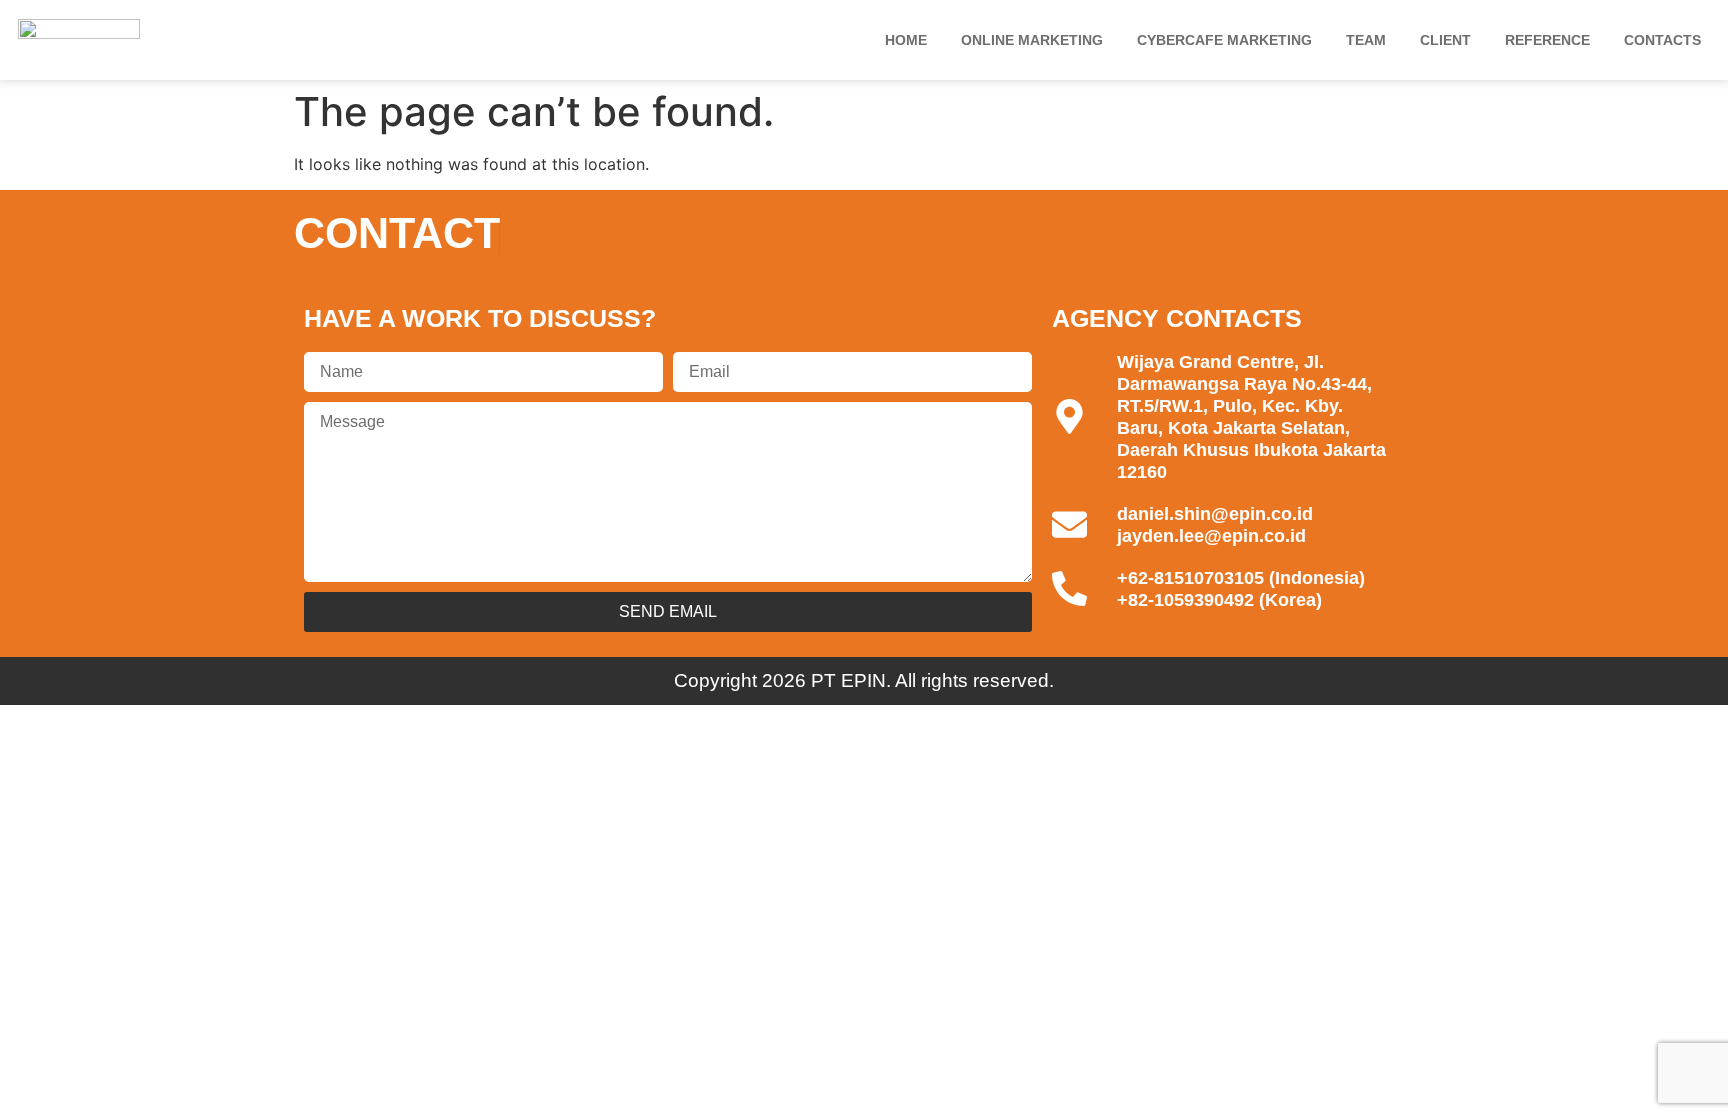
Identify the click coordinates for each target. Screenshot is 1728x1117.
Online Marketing (1032, 40)
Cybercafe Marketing (1224, 40)
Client (1445, 40)
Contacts (1662, 40)
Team (1366, 40)
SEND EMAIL (668, 611)
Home (906, 40)
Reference (1547, 40)
